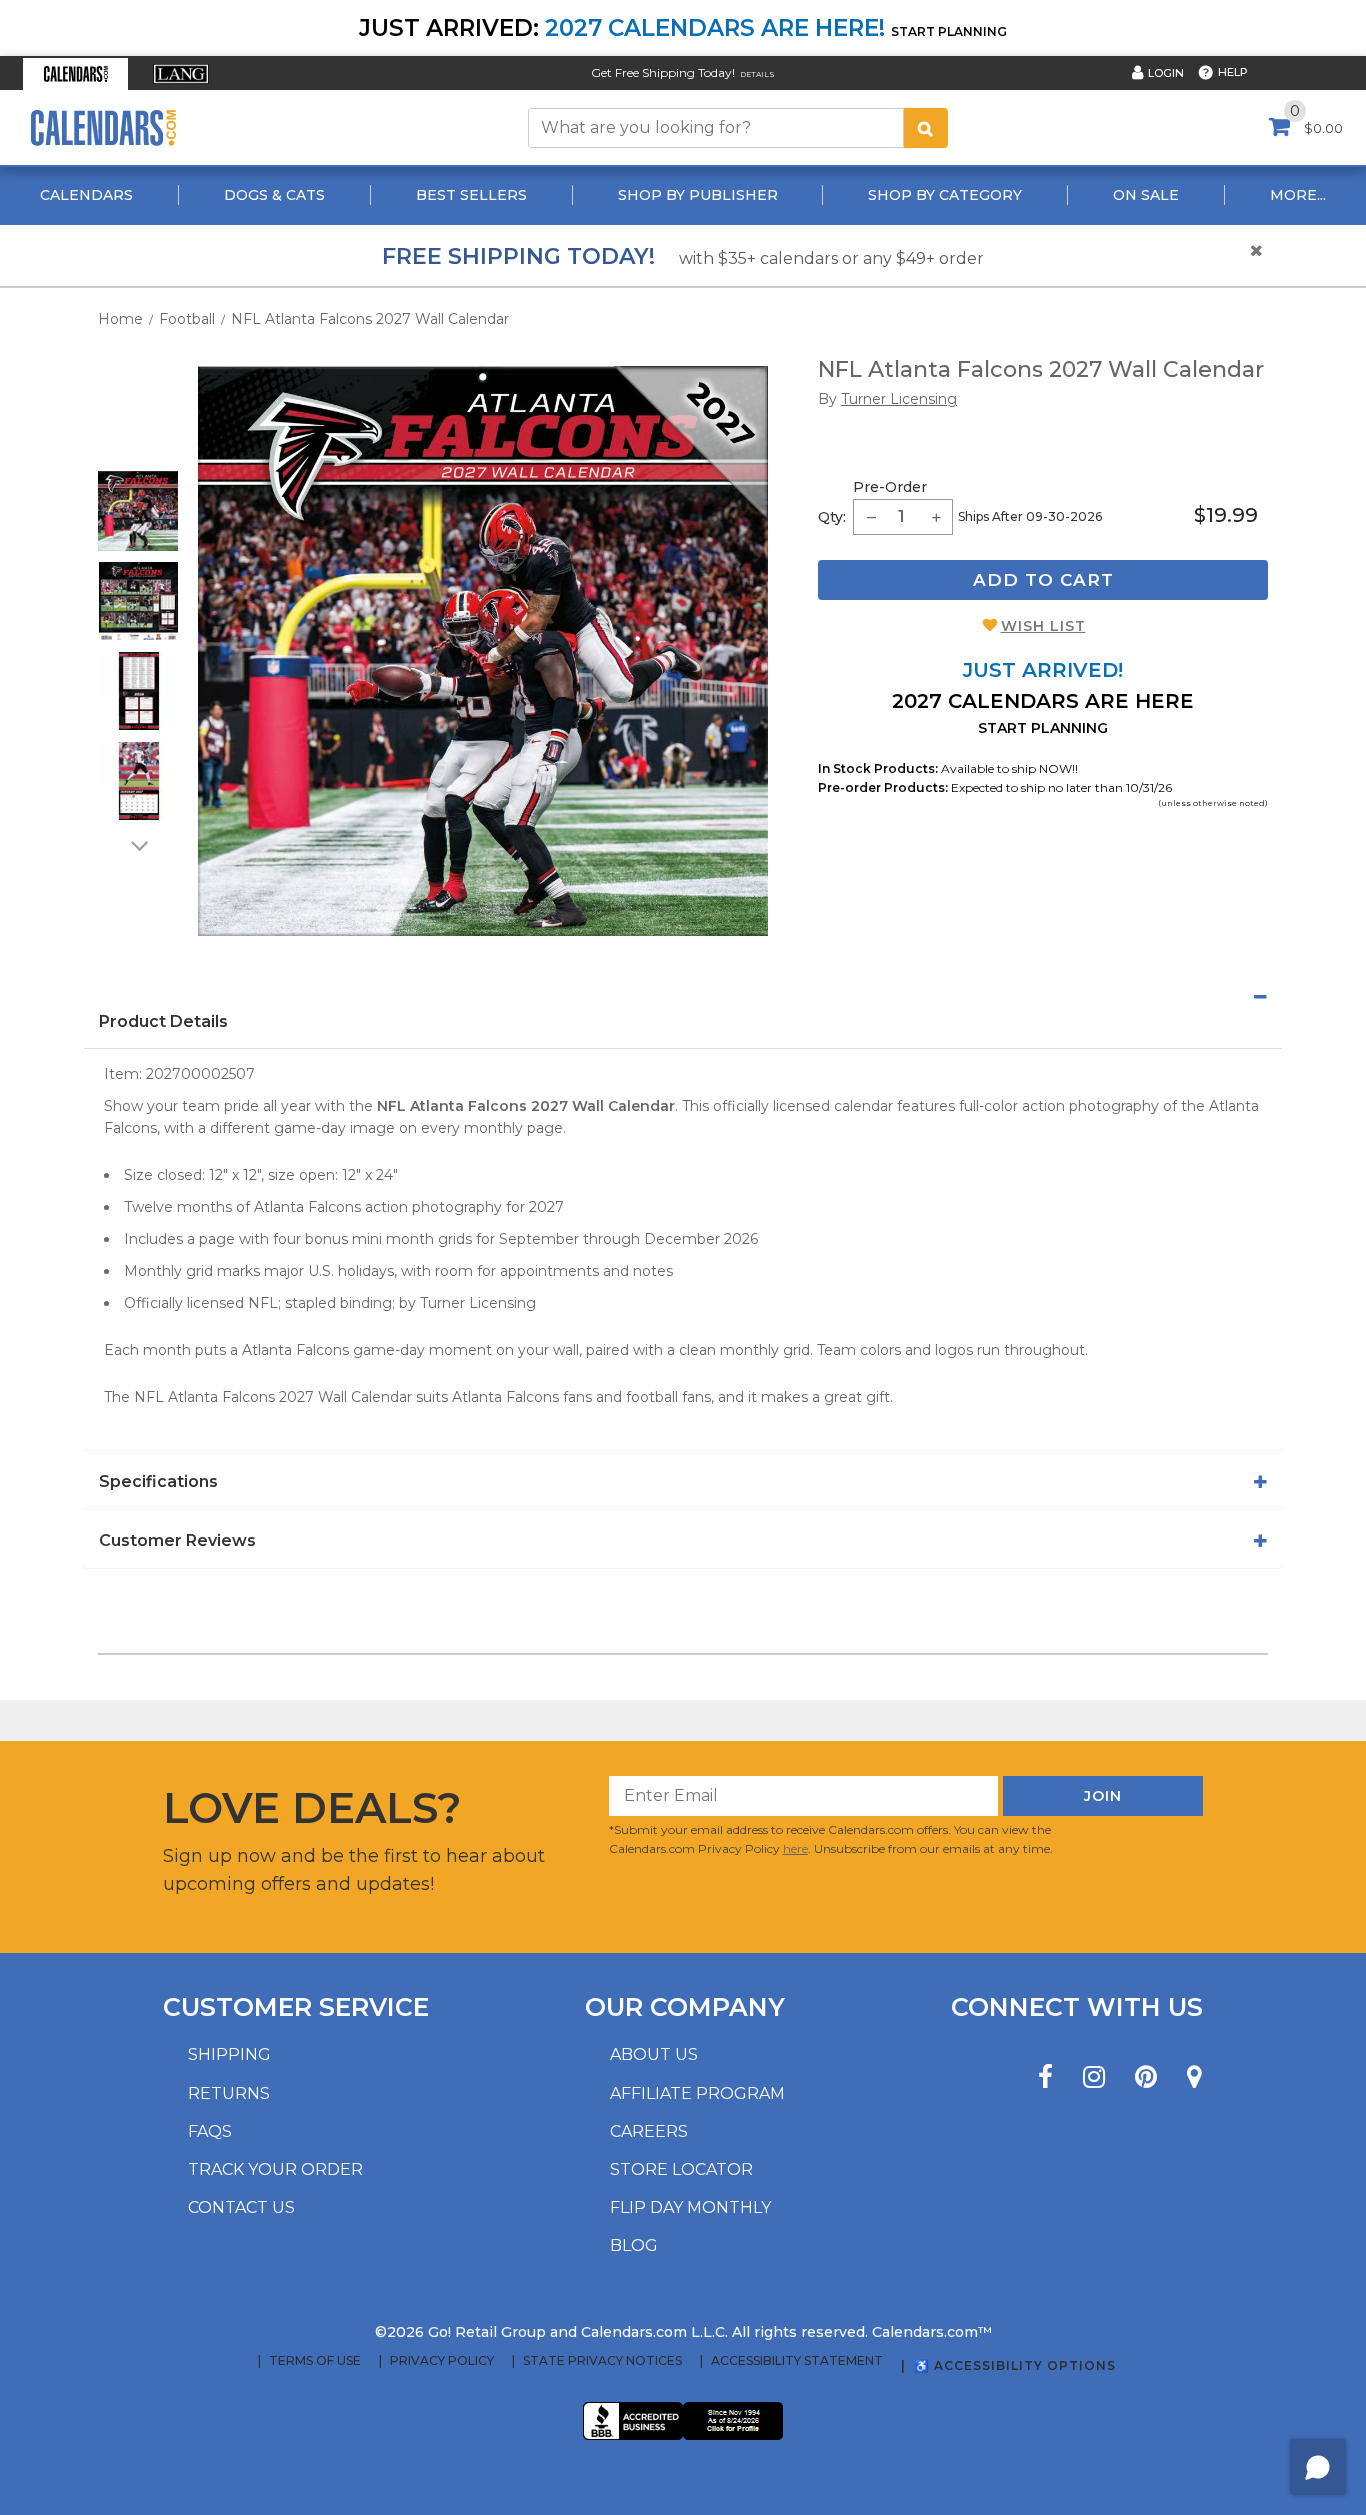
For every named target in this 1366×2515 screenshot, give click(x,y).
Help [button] (1233, 72)
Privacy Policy (442, 2361)
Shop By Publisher (698, 195)
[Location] (1194, 2077)
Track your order (275, 2169)
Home (120, 319)
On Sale (1146, 195)
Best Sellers (471, 195)
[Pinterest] (1146, 2077)
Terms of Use (315, 2361)
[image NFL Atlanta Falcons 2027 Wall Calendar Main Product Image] (483, 651)
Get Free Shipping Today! (663, 72)
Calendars (86, 195)
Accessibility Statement (797, 2361)
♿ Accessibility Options (1015, 2365)
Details (757, 74)
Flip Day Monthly (690, 2207)
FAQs (210, 2131)
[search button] (926, 128)
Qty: (832, 517)
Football (187, 319)
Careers (649, 2131)
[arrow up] (138, 458)
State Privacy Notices (602, 2361)
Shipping (229, 2054)
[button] (75, 74)
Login (1166, 73)
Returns (229, 2093)
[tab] (683, 997)
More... (1298, 195)
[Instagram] (1094, 2077)
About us (654, 2054)
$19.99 (1226, 515)
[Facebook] (1045, 2077)
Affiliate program (697, 2093)
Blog (634, 2245)
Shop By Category (945, 195)
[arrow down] (138, 845)
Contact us (241, 2207)
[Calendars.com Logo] (103, 127)
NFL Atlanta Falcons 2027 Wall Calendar (370, 319)
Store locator (681, 2169)
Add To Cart (1043, 580)
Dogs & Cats (274, 195)
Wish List (1043, 626)
